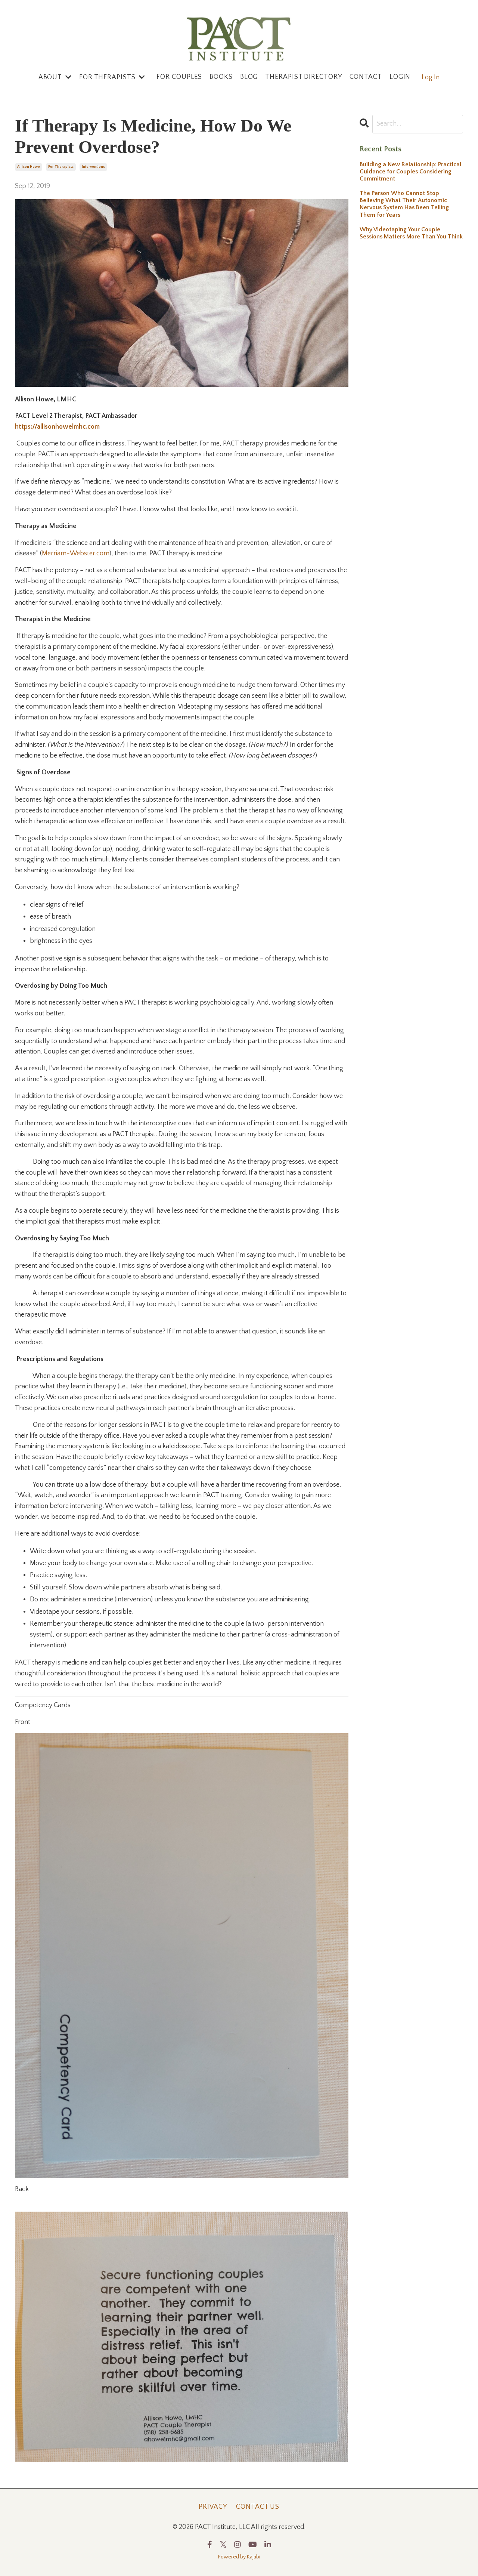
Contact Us (258, 2507)
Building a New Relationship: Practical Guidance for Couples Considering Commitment (410, 172)
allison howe (29, 167)
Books (221, 77)
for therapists (61, 167)
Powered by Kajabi (239, 2557)
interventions (93, 167)
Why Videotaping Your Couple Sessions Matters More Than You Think (411, 233)
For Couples (179, 77)
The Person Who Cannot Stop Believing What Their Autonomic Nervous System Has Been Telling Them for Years (404, 204)
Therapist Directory (303, 77)
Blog (249, 77)
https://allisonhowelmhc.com (57, 427)
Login (400, 77)
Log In (431, 77)
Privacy (213, 2507)
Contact (366, 77)
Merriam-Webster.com (76, 553)
